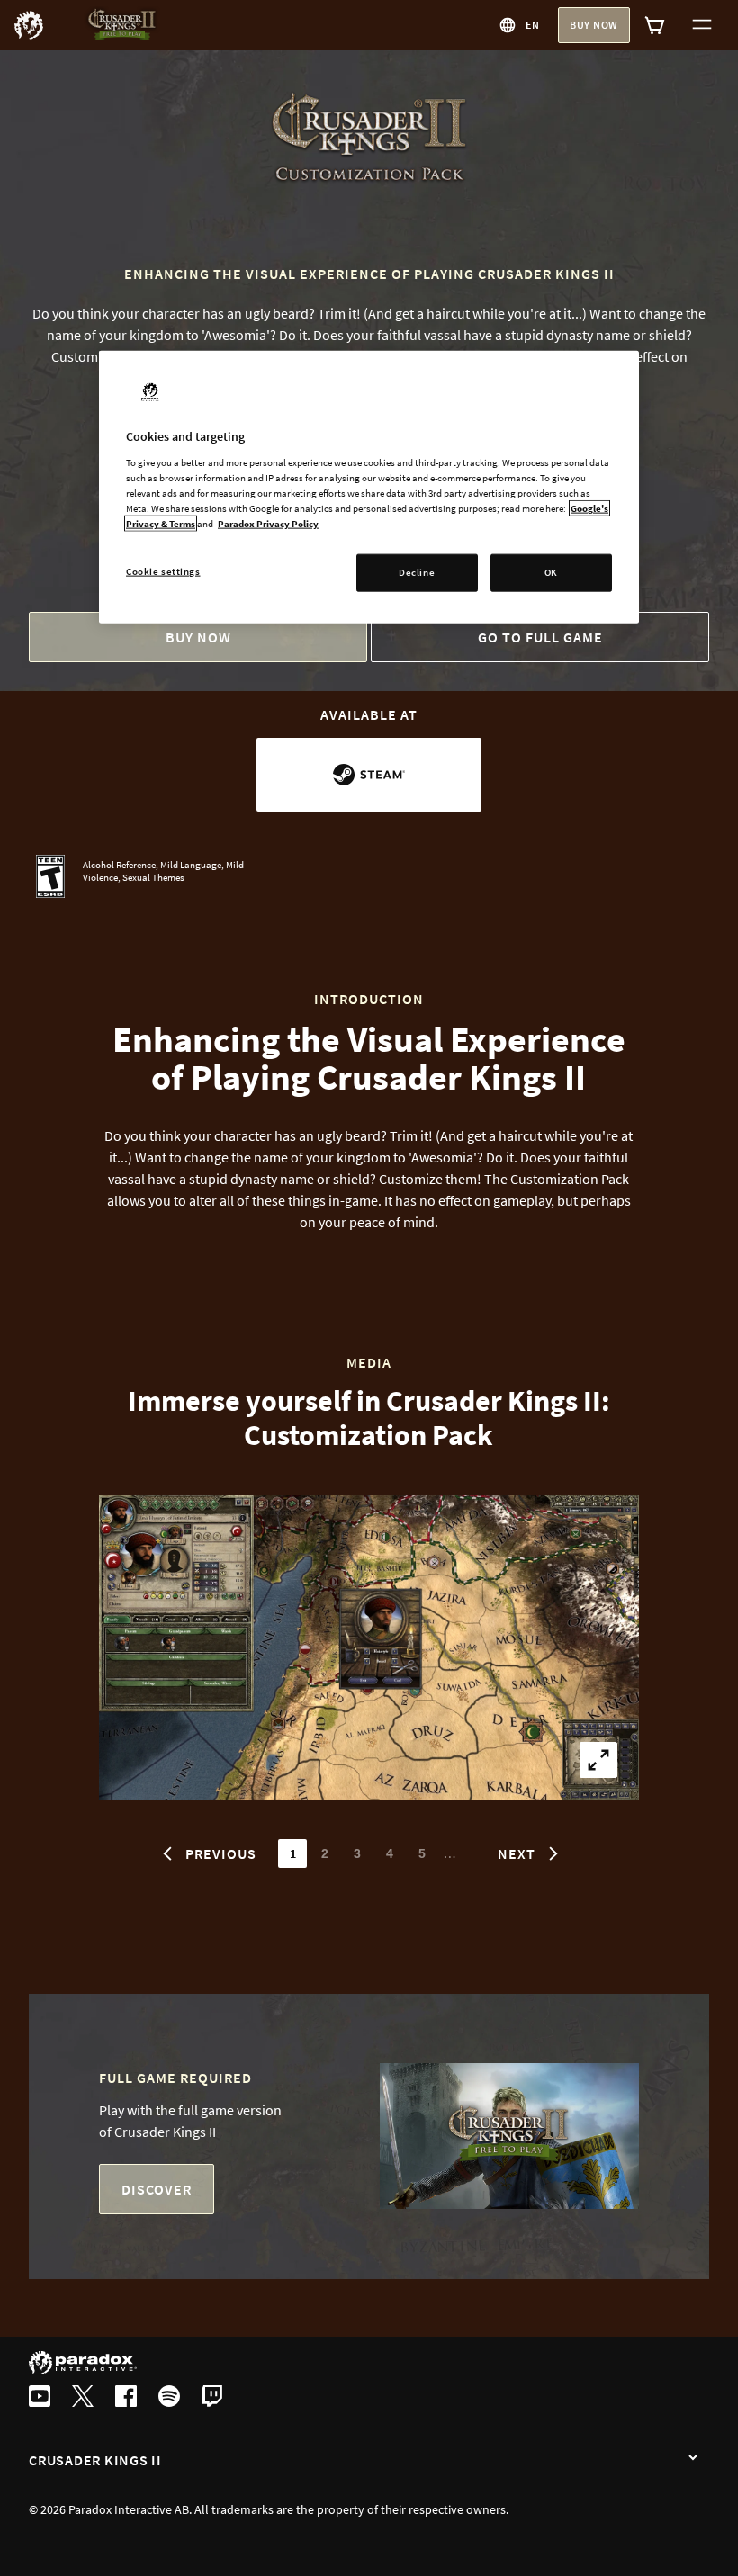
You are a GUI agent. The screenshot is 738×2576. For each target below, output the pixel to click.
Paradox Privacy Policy (268, 524)
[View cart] (655, 25)
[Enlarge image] (598, 1760)
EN (533, 25)
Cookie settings (163, 571)
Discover (157, 2189)
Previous (221, 1853)
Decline (417, 572)
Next (517, 1853)
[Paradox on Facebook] (126, 2398)
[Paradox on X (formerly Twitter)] (83, 2398)
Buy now (594, 25)
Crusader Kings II (95, 2460)
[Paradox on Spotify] (169, 2398)
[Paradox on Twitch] (212, 2398)
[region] (369, 487)
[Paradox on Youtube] (40, 2398)
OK (551, 572)
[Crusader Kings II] (693, 2458)
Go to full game (540, 637)
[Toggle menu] (702, 25)
